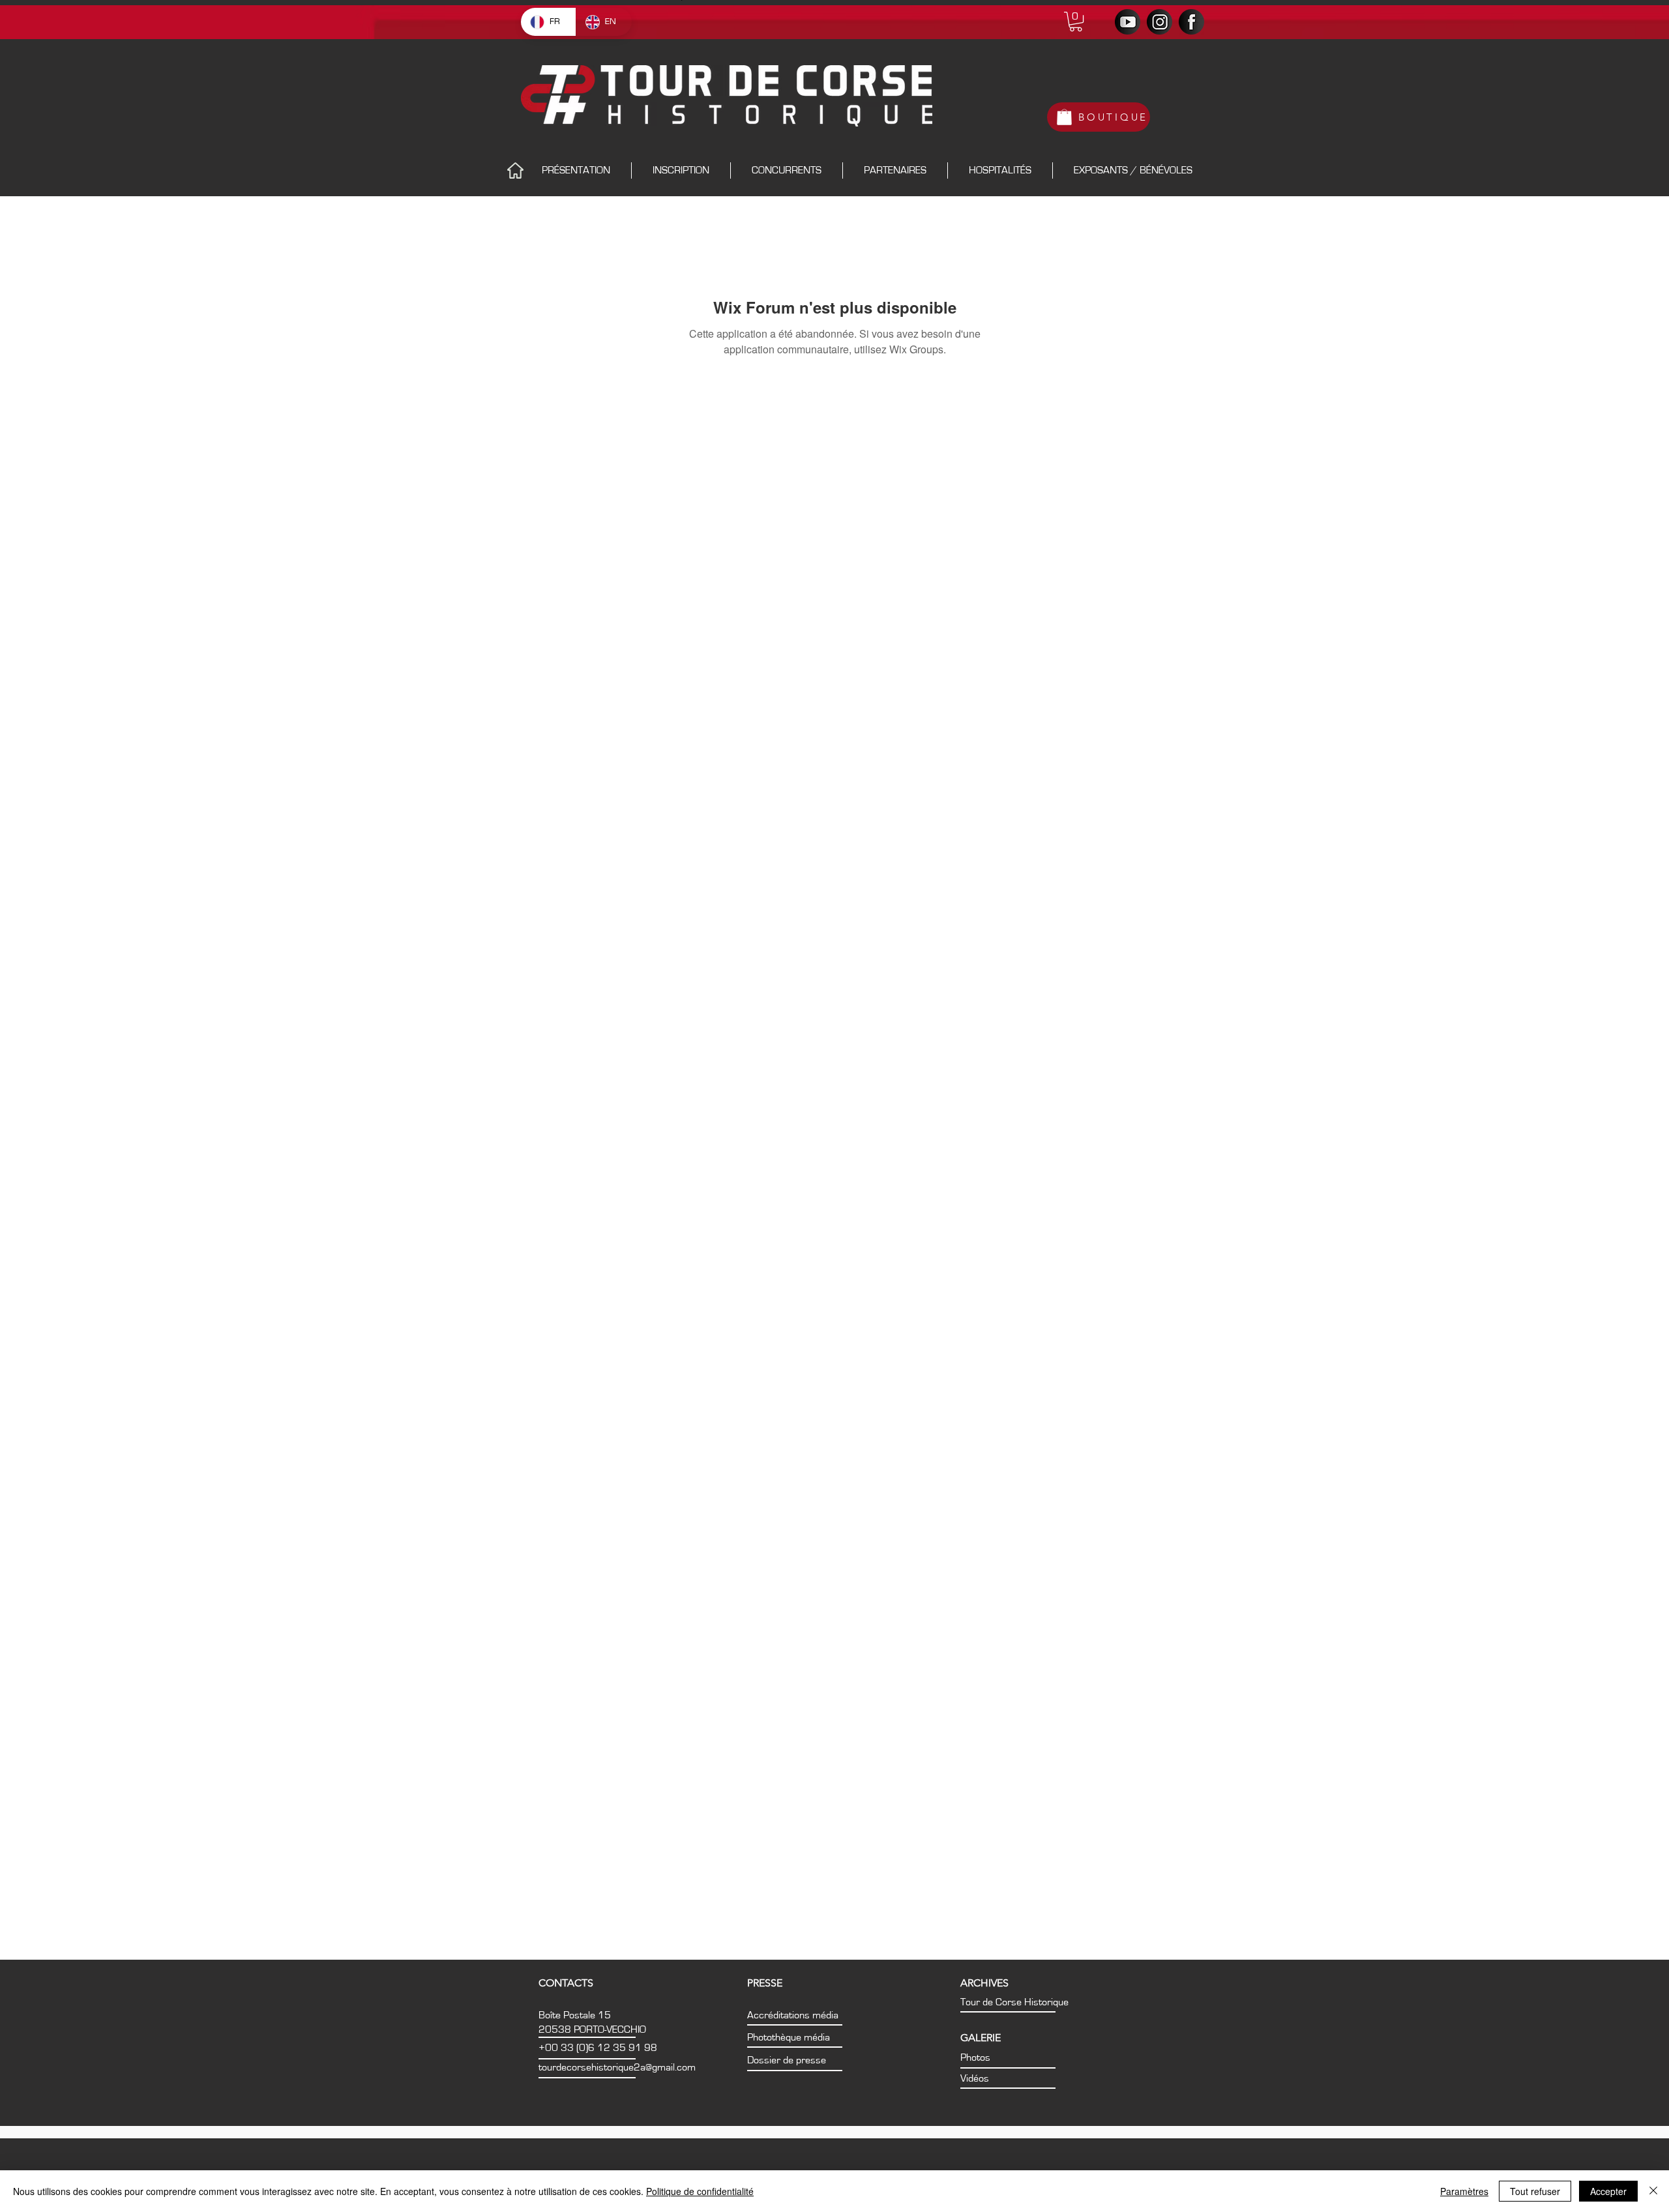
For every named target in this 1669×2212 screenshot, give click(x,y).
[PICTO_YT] (1128, 22)
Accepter (1608, 2191)
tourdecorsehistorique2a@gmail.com (617, 2067)
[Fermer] (1653, 2191)
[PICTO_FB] (1191, 22)
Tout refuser (1535, 2191)
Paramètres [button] (1464, 2191)
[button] (1076, 22)
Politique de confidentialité (700, 2191)
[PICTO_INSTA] (1159, 22)
